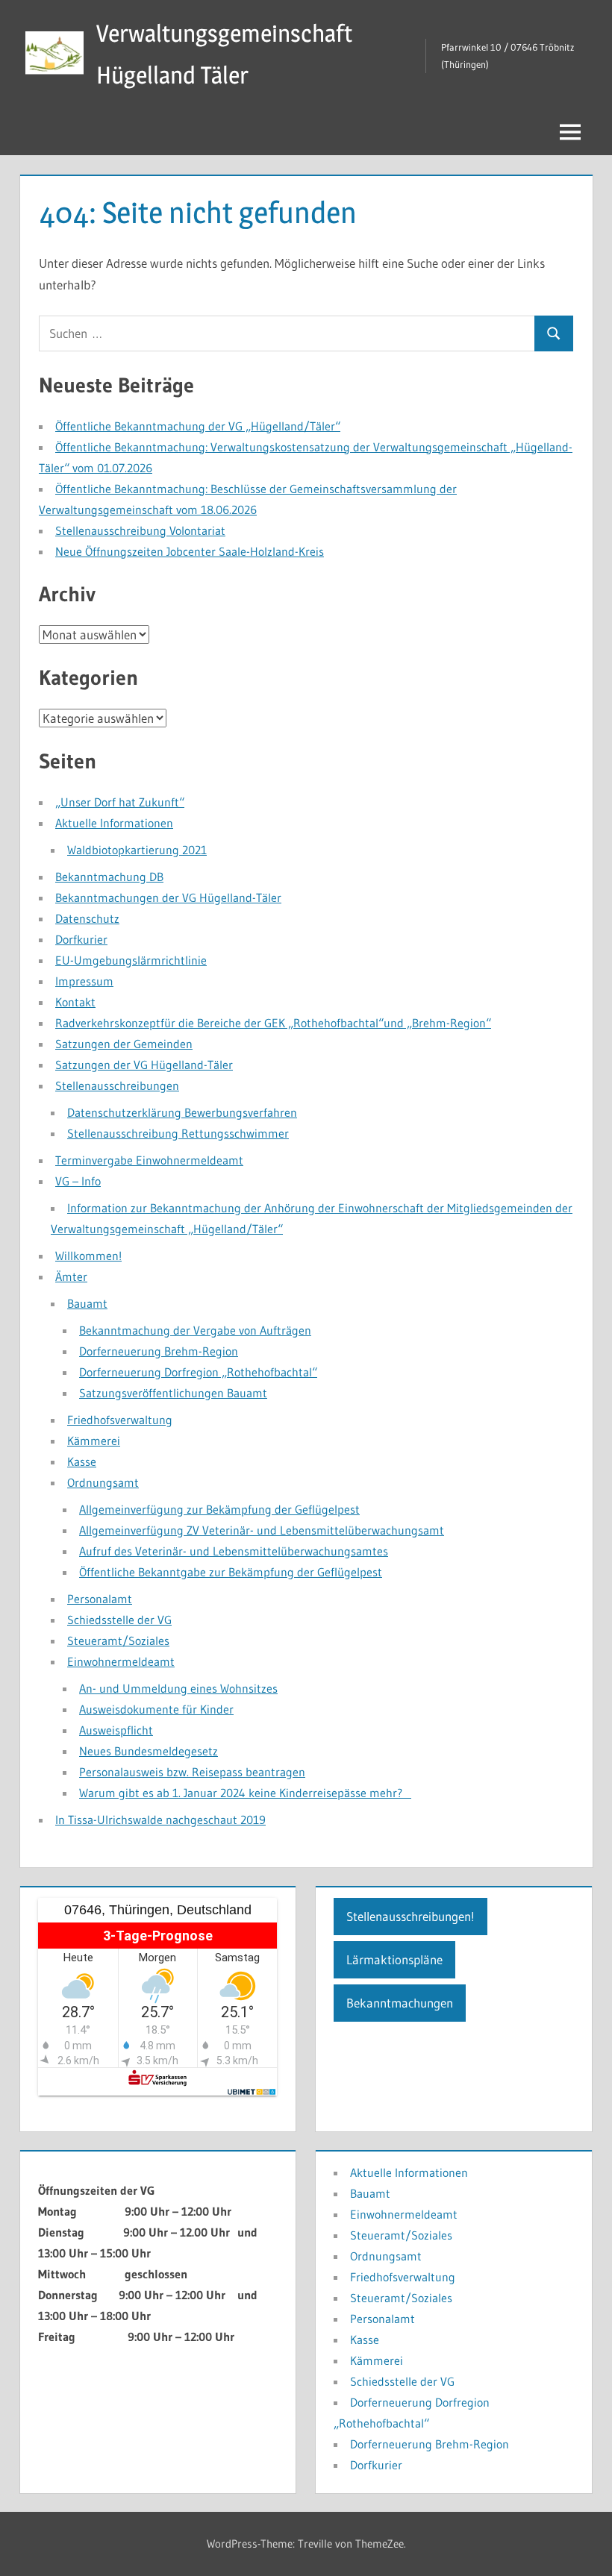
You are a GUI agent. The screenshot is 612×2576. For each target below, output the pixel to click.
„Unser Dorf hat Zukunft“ (120, 802)
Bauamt (87, 1303)
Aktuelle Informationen (114, 823)
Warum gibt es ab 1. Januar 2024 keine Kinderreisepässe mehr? (245, 1793)
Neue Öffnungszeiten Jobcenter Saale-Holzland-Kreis (190, 551)
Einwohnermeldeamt (121, 1661)
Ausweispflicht (116, 1730)
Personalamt (100, 1599)
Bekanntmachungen (400, 2003)
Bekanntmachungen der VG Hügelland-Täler (168, 897)
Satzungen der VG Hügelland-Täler (144, 1065)
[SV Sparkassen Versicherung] (157, 2082)
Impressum (84, 981)
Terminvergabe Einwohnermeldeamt (149, 1160)
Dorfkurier (81, 939)
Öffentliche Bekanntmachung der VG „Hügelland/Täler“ (198, 426)
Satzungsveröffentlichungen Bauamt (173, 1393)
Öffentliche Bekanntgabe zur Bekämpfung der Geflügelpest (231, 1572)
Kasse (82, 1461)
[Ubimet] (252, 2092)
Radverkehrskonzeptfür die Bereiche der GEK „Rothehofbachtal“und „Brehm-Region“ (273, 1023)
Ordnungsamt (103, 1482)
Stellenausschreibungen (117, 1085)
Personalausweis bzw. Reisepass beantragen (192, 1772)
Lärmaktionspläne (394, 1959)
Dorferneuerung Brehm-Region (159, 1351)
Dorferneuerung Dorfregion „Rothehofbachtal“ (198, 1372)
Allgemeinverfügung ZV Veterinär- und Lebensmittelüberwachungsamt (262, 1530)
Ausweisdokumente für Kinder (156, 1709)
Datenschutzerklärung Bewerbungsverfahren (182, 1112)
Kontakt (75, 1002)
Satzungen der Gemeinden (124, 1044)
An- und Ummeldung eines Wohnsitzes (178, 1688)
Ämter (71, 1276)
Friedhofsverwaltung (120, 1420)
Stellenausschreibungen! (410, 1916)
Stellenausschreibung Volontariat (140, 530)
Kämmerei (94, 1441)
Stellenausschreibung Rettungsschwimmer (178, 1133)
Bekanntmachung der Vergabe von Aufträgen (195, 1330)
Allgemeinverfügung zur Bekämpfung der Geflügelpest (219, 1509)
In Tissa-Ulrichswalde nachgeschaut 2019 (160, 1820)
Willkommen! (88, 1256)
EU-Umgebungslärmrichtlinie (131, 960)
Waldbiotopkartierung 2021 (137, 850)
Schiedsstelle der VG (119, 1620)
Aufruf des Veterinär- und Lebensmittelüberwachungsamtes (234, 1551)
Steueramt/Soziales (118, 1640)
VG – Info (78, 1181)
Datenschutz (87, 918)
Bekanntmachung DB (109, 877)
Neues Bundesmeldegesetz (149, 1751)
